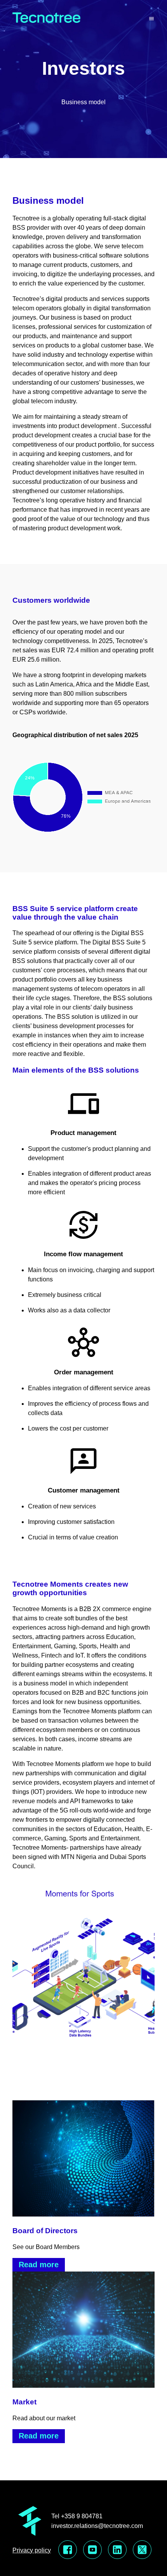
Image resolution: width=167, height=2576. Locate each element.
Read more (39, 2265)
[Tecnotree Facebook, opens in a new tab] (68, 2550)
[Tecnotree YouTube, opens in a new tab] (92, 2550)
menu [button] (151, 19)
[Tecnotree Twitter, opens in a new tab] (142, 2550)
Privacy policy (32, 2550)
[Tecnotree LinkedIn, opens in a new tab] (117, 2550)
